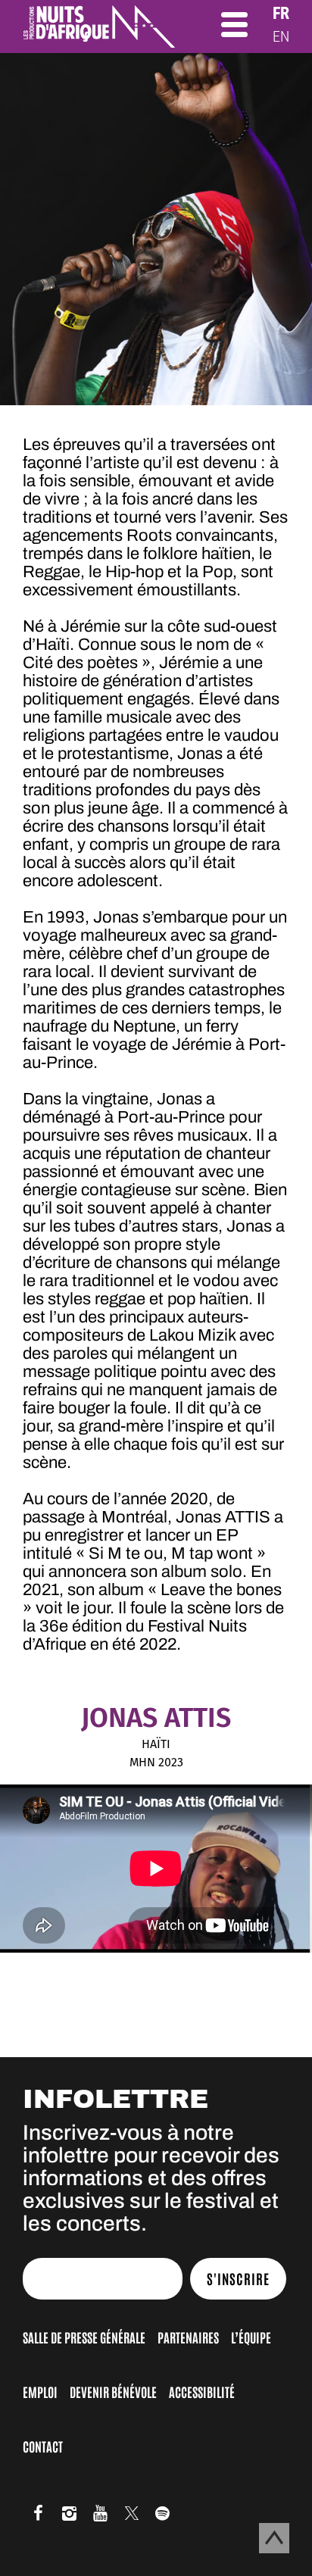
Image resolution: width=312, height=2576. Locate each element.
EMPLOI (40, 2391)
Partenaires (188, 2337)
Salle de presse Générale (84, 2337)
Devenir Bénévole (113, 2391)
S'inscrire (238, 2278)
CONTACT (43, 2446)
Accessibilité (202, 2391)
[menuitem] (281, 13)
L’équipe (251, 2337)
